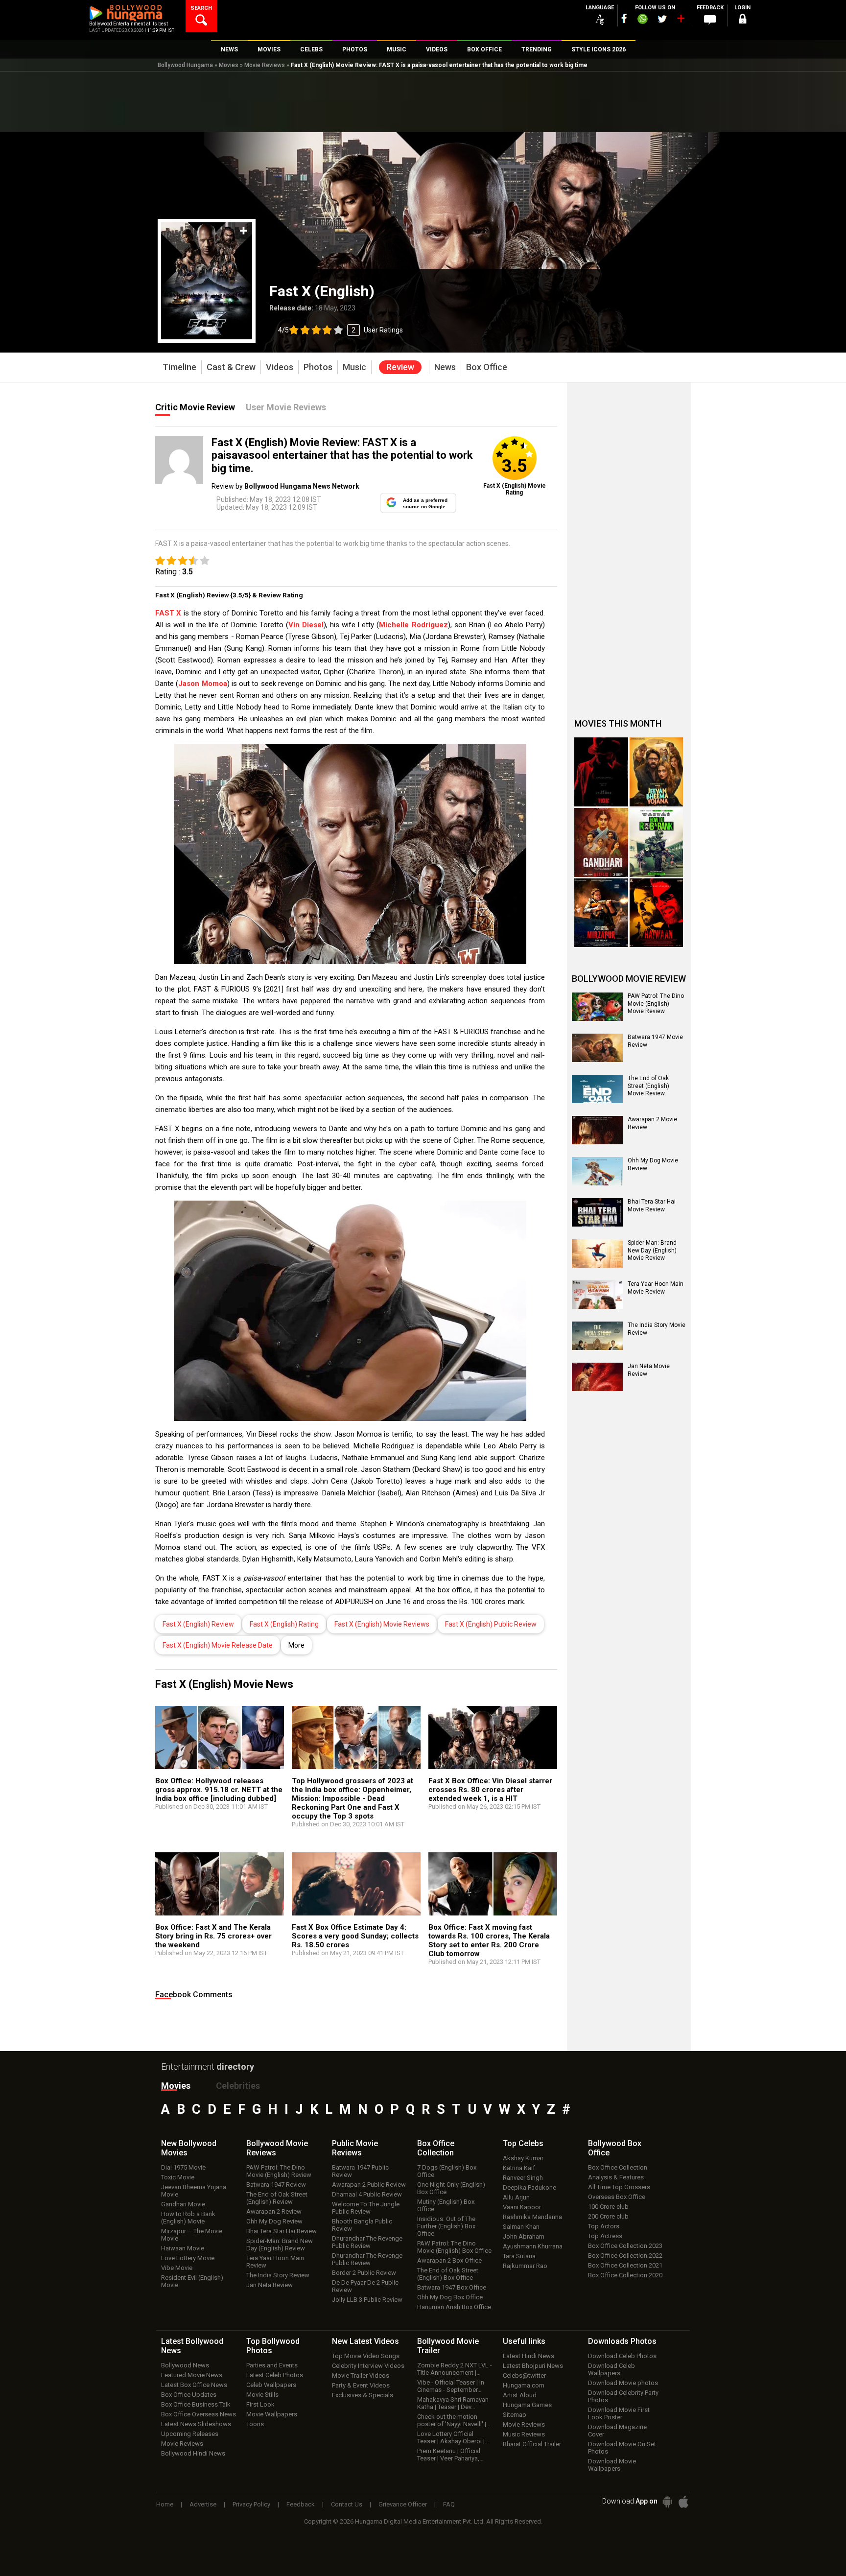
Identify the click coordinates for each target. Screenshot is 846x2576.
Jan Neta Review (270, 2285)
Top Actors (604, 2226)
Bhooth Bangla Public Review (362, 2225)
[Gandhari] (601, 842)
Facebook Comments (194, 1995)
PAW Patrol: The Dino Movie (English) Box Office (454, 2247)
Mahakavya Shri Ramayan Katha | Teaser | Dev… (453, 2403)
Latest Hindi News (529, 2356)
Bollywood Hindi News (193, 2453)
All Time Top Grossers (619, 2187)
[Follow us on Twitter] (662, 19)
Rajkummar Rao (525, 2266)
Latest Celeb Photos (275, 2375)
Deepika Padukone (529, 2187)
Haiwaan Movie (183, 2248)
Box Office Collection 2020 (625, 2275)
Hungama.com (524, 2385)
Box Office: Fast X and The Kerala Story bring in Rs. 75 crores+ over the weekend (213, 1936)
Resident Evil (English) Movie (192, 2281)
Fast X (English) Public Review (491, 1624)
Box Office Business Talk (196, 2404)
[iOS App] (683, 2502)
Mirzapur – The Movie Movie (192, 2235)
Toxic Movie (178, 2177)
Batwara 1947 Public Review (360, 2171)
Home (165, 2504)
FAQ (449, 2504)
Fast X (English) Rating (284, 1624)
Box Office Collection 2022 (625, 2256)
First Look (260, 2404)
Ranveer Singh (523, 2178)
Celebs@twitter (524, 2375)
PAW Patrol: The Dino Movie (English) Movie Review (656, 1004)
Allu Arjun (516, 2197)
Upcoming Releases (190, 2434)
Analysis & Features (616, 2177)
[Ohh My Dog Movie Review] (597, 1171)
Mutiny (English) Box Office (446, 2205)
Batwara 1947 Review (276, 2185)
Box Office (436, 2148)
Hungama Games (527, 2405)
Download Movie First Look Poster (619, 2413)
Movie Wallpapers (272, 2414)
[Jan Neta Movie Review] (597, 1377)
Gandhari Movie (183, 2204)
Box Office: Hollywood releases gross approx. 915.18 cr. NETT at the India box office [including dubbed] (219, 1790)
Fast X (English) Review (198, 1624)
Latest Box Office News (194, 2385)
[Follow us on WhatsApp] (642, 20)
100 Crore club (608, 2207)
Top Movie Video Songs (366, 2356)
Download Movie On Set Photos (622, 2448)
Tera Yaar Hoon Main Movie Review (656, 1288)
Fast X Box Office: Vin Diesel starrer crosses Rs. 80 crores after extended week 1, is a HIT (490, 1790)
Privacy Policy (251, 2504)
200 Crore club (608, 2216)
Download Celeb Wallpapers (611, 2369)
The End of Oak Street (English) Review (277, 2198)
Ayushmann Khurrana (533, 2246)
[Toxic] (601, 772)
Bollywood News (185, 2365)
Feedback (301, 2504)
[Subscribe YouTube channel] (681, 21)
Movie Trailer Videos (361, 2375)
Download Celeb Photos (622, 2356)
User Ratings (383, 330)
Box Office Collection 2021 (625, 2265)
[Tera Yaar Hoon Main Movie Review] (597, 1295)
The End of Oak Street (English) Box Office (448, 2274)
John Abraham (524, 2236)
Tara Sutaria (519, 2256)
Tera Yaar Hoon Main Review (275, 2262)
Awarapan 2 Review (274, 2211)
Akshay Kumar (523, 2158)
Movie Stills (262, 2395)
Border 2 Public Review (364, 2273)
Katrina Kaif (519, 2168)
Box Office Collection (618, 2167)
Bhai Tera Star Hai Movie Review (652, 1205)
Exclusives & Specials (363, 2395)
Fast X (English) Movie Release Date (218, 1645)
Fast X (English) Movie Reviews (382, 1624)
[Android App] (667, 2502)
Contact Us (347, 2504)
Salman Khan (521, 2227)
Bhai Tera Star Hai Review (282, 2231)
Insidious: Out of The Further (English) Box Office (446, 2226)
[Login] (742, 20)
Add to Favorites (244, 231)
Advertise (203, 2504)
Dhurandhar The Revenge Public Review (367, 2242)
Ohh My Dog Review (274, 2221)
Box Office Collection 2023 (625, 2246)
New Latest (365, 2341)
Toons (255, 2424)
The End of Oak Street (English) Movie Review (648, 1086)
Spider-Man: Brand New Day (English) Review (280, 2245)
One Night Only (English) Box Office (451, 2188)
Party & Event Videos (361, 2385)
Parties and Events (272, 2365)
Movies (229, 65)
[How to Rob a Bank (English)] (657, 842)
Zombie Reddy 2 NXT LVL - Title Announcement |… (455, 2369)
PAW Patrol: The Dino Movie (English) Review (279, 2171)
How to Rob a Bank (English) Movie (188, 2218)
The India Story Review (278, 2275)
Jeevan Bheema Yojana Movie (194, 2191)
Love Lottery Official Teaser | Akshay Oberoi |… (453, 2437)
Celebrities (238, 2086)
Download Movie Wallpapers (612, 2465)
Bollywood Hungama (185, 65)
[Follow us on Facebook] (624, 18)
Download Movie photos (623, 2383)
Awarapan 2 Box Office (449, 2260)
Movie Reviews (265, 65)
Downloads (622, 2341)
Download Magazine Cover (617, 2431)
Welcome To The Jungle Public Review (366, 2208)
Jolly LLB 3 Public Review (367, 2300)
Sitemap (515, 2415)
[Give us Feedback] (710, 20)
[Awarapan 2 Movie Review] (597, 1130)
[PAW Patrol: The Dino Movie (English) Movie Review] (597, 1007)
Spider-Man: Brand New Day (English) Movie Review (652, 1250)
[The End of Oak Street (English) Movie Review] (597, 1089)
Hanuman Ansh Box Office (454, 2307)
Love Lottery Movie (188, 2258)
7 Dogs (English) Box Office (447, 2171)
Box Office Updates (189, 2395)
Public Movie (355, 2148)
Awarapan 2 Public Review (369, 2185)
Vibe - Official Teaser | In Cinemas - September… (451, 2386)
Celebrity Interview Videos (368, 2366)
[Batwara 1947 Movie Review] (597, 1048)
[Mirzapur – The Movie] (601, 913)
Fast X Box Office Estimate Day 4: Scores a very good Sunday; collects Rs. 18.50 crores (355, 1936)
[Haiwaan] (657, 913)
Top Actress (605, 2236)
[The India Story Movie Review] (597, 1336)
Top (523, 2143)
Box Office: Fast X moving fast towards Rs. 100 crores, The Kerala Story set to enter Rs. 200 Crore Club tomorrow (489, 1940)
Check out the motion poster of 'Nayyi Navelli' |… (454, 2420)
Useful (524, 2341)
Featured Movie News (192, 2375)
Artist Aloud (520, 2395)
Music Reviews (524, 2434)
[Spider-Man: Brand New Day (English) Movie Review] (597, 1253)
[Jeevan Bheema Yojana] (657, 772)
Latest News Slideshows (196, 2424)
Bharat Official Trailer (532, 2444)
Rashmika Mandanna (532, 2217)
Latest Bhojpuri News (533, 2366)
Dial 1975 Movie (183, 2167)
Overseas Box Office (617, 2197)
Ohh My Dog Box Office (450, 2297)
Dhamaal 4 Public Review (367, 2194)
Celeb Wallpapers (271, 2385)
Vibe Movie (177, 2268)
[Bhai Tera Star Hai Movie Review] (597, 1212)
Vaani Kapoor (522, 2207)
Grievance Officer (403, 2504)
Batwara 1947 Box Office (452, 2287)
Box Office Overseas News (199, 2414)
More (296, 1645)
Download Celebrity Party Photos (623, 2396)
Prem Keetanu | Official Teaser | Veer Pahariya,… (450, 2455)
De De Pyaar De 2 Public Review (365, 2286)
